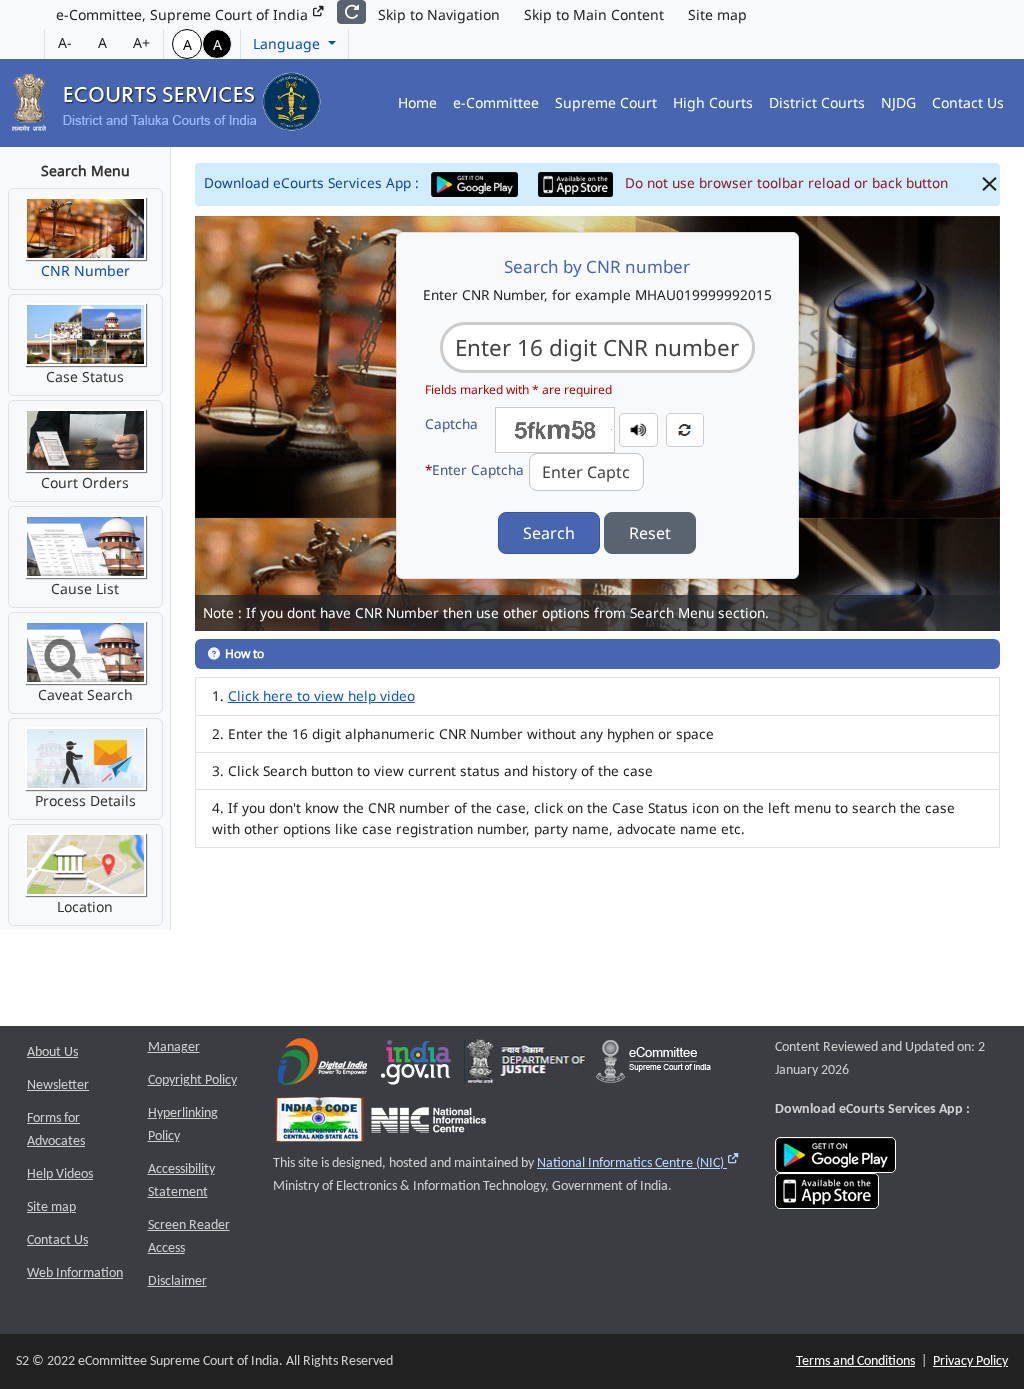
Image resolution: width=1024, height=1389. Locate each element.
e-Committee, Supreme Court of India (184, 14)
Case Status (85, 376)
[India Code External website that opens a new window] (319, 1124)
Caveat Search (85, 694)
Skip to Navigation (439, 14)
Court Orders (85, 482)
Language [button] (288, 43)
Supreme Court (606, 102)
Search (549, 533)
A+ (141, 42)
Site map (717, 14)
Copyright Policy (192, 1080)
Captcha (451, 423)
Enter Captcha (474, 469)
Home (417, 102)
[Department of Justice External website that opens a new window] (526, 1066)
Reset (650, 533)
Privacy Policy (970, 1361)
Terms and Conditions (855, 1361)
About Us (52, 1052)
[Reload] (351, 12)
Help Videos (60, 1174)
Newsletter (58, 1085)
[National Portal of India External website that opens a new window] (417, 1066)
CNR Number (85, 270)
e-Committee (496, 102)
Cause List (85, 588)
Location (85, 906)
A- (65, 42)
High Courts (713, 102)
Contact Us (968, 102)
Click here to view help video (321, 695)
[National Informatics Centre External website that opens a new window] (428, 1124)
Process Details (85, 800)
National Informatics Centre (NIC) (638, 1163)
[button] (638, 428)
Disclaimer (177, 1281)
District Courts (817, 102)
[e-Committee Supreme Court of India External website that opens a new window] (653, 1066)
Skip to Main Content (594, 14)
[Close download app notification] (989, 184)
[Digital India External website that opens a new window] (322, 1066)
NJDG (898, 102)
